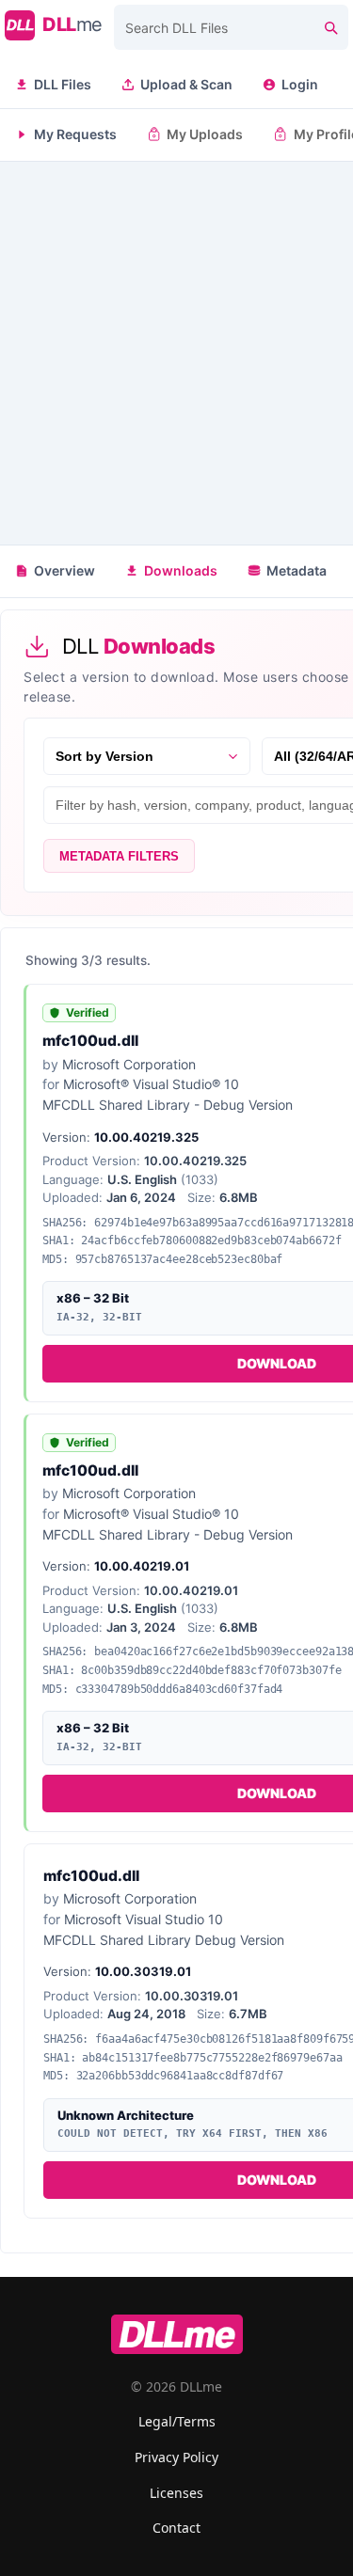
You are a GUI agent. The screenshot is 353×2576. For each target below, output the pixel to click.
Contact (176, 2528)
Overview (64, 570)
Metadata (297, 570)
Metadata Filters (119, 856)
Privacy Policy (176, 2457)
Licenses (176, 2493)
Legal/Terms (177, 2421)
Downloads (181, 570)
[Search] (330, 27)
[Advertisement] (176, 353)
